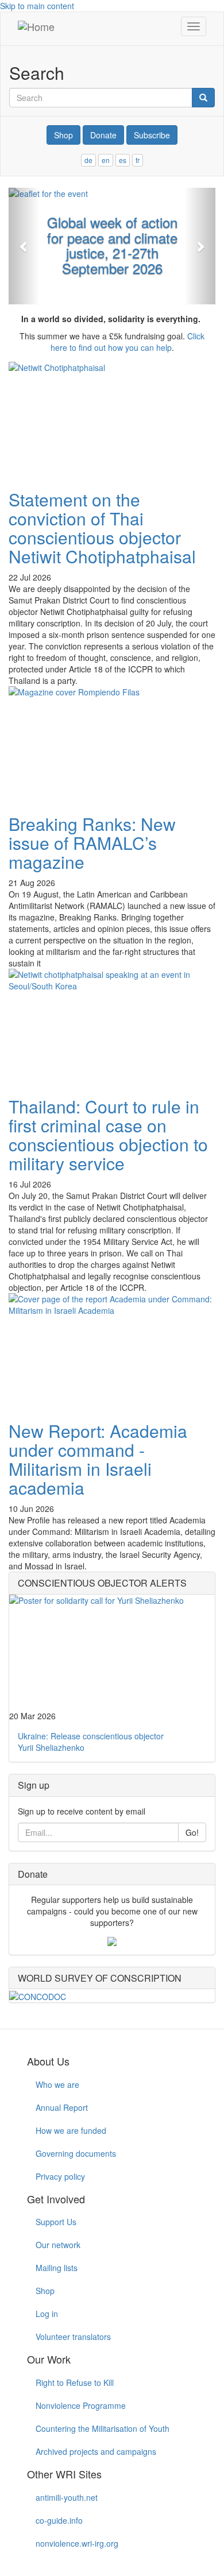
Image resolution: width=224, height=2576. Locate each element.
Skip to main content (37, 6)
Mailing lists (57, 2268)
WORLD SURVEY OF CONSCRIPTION (100, 1978)
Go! (192, 1832)
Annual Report (62, 2107)
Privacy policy (60, 2176)
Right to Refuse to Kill (75, 2382)
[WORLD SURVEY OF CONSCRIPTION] (112, 1995)
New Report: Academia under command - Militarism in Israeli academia (98, 1459)
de (88, 160)
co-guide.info (59, 2520)
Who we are (57, 2084)
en (106, 160)
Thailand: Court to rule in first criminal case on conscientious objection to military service (108, 1135)
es (123, 160)
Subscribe (152, 135)
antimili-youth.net (67, 2497)
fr (138, 160)
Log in (47, 2314)
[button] (24, 246)
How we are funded (71, 2130)
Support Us (56, 2222)
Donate (103, 135)
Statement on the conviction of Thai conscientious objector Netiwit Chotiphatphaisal (102, 528)
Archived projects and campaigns (96, 2451)
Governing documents (76, 2153)
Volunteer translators (73, 2337)
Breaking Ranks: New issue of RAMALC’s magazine (92, 843)
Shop (63, 135)
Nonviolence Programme (81, 2405)
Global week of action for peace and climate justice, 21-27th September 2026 (112, 245)
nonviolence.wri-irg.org (77, 2543)
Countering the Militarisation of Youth (103, 2428)
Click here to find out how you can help (128, 342)
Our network (58, 2245)
